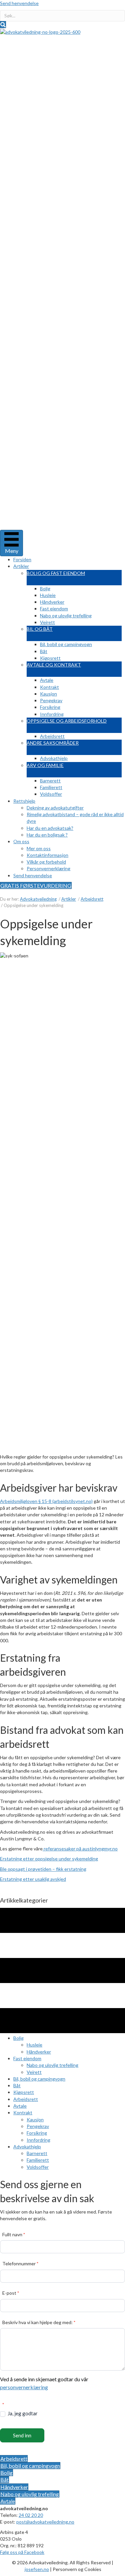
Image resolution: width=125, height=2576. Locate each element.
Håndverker (52, 602)
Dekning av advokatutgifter (55, 808)
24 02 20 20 (31, 2515)
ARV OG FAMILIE (45, 765)
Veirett (47, 622)
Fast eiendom (54, 609)
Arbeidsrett (52, 736)
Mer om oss (39, 848)
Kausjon (48, 694)
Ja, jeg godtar (22, 2413)
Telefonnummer (20, 2263)
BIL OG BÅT (40, 629)
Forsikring (50, 707)
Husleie (48, 595)
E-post (11, 2293)
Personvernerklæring (48, 868)
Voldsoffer (51, 794)
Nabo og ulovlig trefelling (66, 616)
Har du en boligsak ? (47, 835)
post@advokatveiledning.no (45, 2522)
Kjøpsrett (50, 658)
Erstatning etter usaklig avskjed (33, 1879)
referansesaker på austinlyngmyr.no (80, 1849)
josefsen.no (37, 2569)
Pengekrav (51, 700)
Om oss (21, 841)
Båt (44, 651)
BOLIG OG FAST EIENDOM (56, 573)
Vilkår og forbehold (46, 862)
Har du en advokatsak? (50, 828)
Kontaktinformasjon (47, 855)
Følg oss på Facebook (22, 2552)
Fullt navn (14, 2234)
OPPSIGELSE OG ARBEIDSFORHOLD (67, 721)
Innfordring (52, 714)
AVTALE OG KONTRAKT (54, 665)
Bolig (45, 588)
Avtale (47, 680)
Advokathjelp (54, 758)
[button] (3, 25)
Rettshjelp (24, 801)
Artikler (21, 566)
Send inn (22, 2435)
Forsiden (22, 559)
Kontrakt (49, 687)
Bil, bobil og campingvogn (66, 644)
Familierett (51, 787)
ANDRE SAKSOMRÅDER (53, 743)
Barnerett (50, 781)
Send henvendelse (19, 3)
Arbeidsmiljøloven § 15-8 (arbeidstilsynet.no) (46, 1501)
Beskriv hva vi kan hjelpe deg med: (39, 2322)
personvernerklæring (24, 2387)
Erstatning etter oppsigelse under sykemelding (49, 1859)
